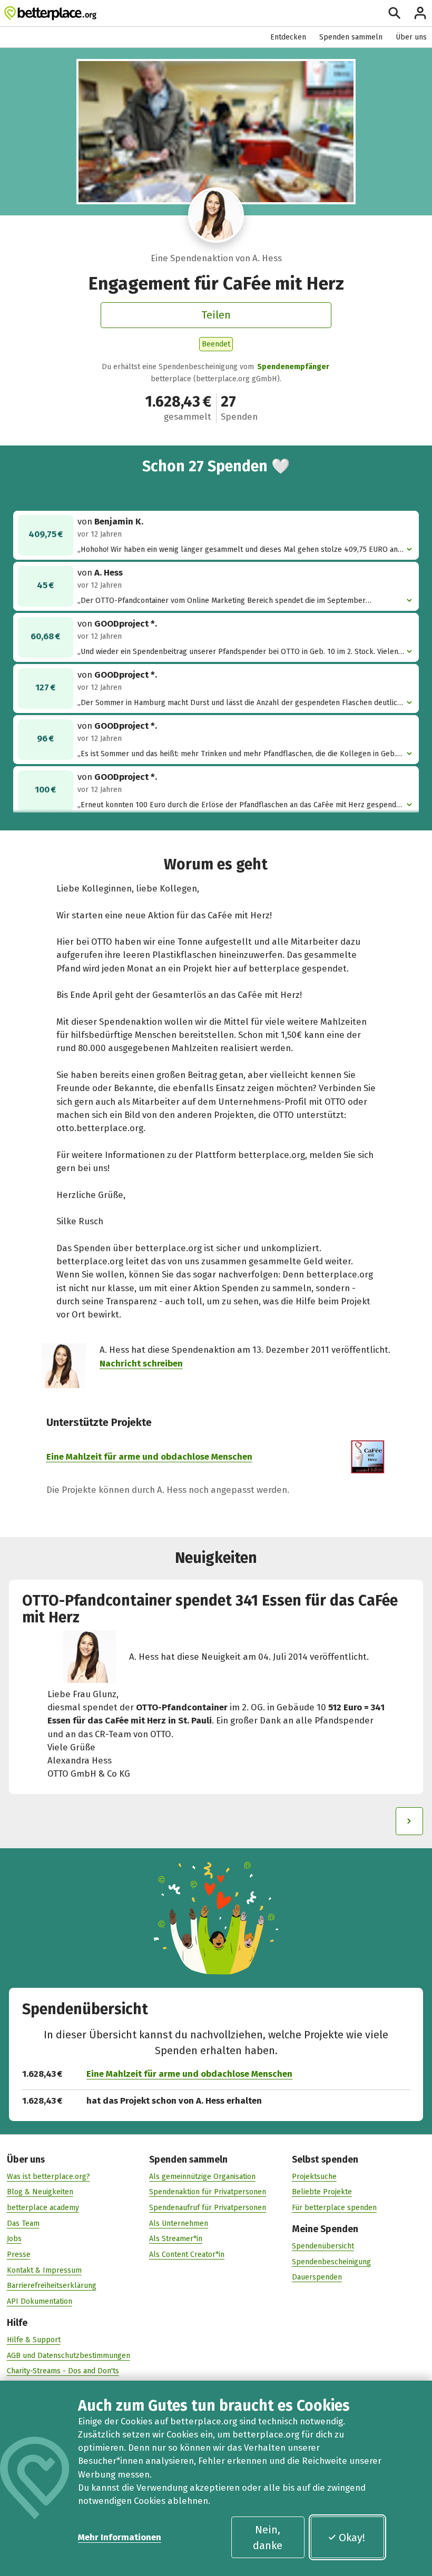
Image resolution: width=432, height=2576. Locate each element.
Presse (19, 2255)
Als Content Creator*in (187, 2255)
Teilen (216, 315)
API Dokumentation (40, 2301)
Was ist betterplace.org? (48, 2177)
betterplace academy (43, 2208)
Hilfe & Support (34, 2340)
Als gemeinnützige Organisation (202, 2177)
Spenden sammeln (351, 37)
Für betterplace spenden (334, 2208)
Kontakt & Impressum (44, 2270)
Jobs (14, 2239)
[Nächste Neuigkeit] (410, 1821)
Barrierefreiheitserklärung (52, 2286)
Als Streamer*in (176, 2239)
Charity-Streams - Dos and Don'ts (63, 2371)
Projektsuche (314, 2177)
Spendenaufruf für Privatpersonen (208, 2208)
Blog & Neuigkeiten (40, 2192)
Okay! (352, 2538)
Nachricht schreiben (141, 1363)
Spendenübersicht (323, 2246)
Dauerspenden (317, 2277)
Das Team (23, 2223)
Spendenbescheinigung (331, 2262)
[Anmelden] (420, 13)
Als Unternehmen (179, 2223)
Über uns (411, 37)
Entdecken (288, 37)
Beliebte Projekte (322, 2192)
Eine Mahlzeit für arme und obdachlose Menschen (149, 1457)
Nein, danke (268, 2538)
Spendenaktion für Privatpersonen (208, 2192)
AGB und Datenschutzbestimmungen (68, 2356)
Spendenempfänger (293, 367)
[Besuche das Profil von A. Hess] (216, 215)
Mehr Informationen (120, 2537)
